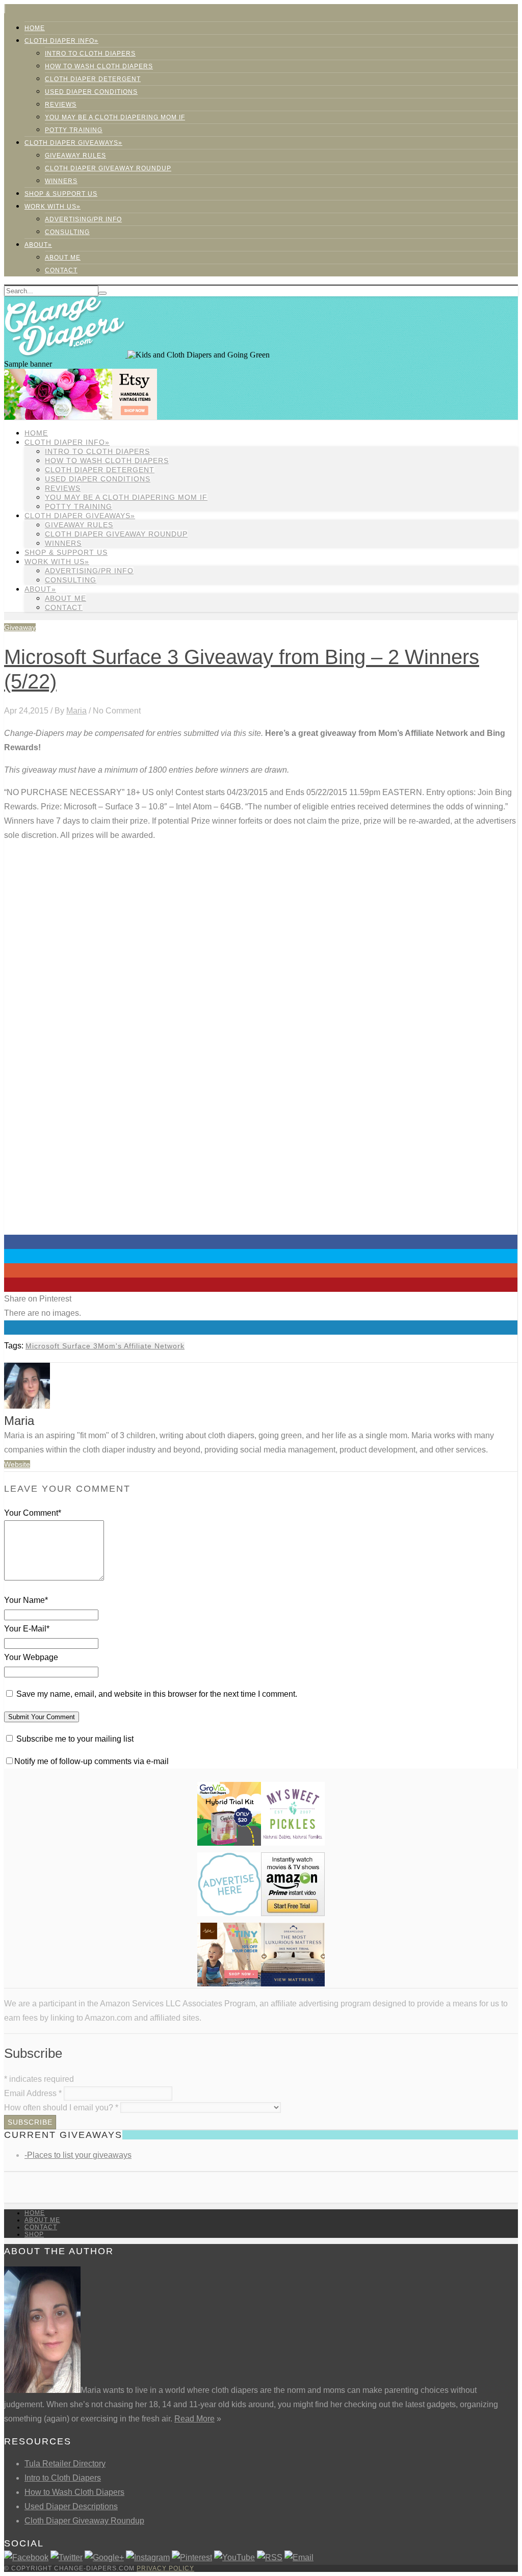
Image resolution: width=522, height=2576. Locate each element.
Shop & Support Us (61, 194)
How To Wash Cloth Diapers (99, 66)
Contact (61, 270)
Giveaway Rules (75, 156)
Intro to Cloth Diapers (90, 54)
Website (17, 1464)
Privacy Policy (165, 2568)
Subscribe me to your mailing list (74, 1739)
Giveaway (20, 627)
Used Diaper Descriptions (71, 2506)
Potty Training (74, 130)
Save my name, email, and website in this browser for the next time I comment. (157, 1694)
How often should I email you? (61, 2108)
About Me (63, 258)
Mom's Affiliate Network (141, 1346)
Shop (34, 2234)
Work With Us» (53, 207)
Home (35, 28)
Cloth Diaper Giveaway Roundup (108, 168)
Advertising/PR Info (83, 219)
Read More (194, 2419)
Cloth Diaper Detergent (93, 79)
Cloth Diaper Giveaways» (73, 143)
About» (38, 245)
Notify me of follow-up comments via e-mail (92, 1761)
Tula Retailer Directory (65, 2464)
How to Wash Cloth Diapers (74, 2492)
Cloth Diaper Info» (61, 41)
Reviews (61, 105)
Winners (61, 181)
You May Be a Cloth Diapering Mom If (115, 117)
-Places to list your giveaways (78, 2155)
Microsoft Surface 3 (62, 1346)
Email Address (33, 2093)
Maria (76, 711)
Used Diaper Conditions (91, 92)
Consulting (67, 232)
